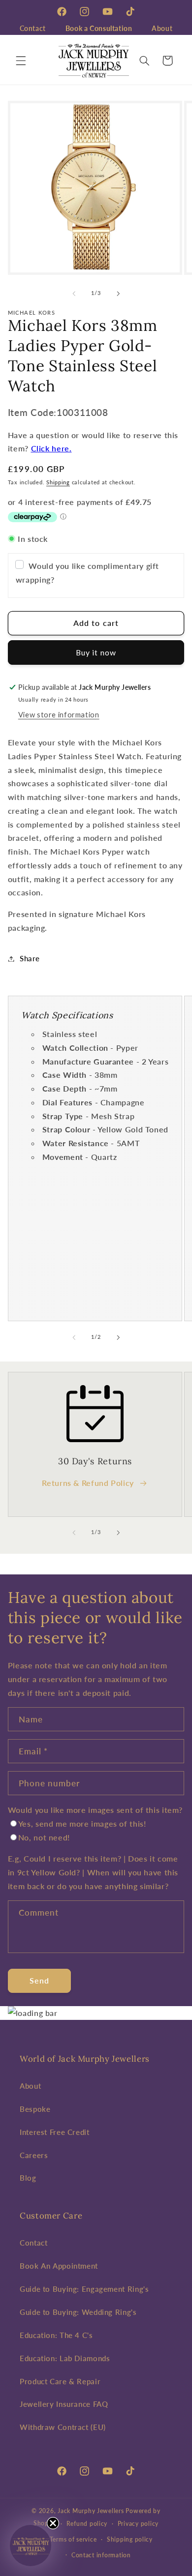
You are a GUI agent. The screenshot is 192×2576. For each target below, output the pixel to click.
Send (39, 1980)
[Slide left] (74, 294)
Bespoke (35, 2109)
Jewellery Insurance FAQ (64, 2404)
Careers (34, 2155)
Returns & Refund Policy (88, 1483)
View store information (59, 714)
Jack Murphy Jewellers (91, 2511)
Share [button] (30, 958)
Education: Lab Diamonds (65, 2358)
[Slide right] (118, 294)
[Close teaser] (53, 2523)
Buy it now (96, 652)
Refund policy (87, 2524)
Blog (28, 2178)
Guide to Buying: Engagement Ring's (84, 2289)
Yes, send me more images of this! (82, 1823)
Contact (33, 28)
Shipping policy (130, 2539)
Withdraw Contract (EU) (63, 2427)
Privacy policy (138, 2524)
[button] (21, 60)
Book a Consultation (99, 28)
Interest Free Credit (55, 2132)
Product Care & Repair (60, 2381)
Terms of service (73, 2539)
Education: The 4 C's (56, 2335)
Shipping (58, 482)
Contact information (101, 2555)
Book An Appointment (59, 2266)
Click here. (51, 448)
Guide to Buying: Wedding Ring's (78, 2312)
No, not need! (44, 1837)
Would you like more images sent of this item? (95, 1810)
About (162, 28)
